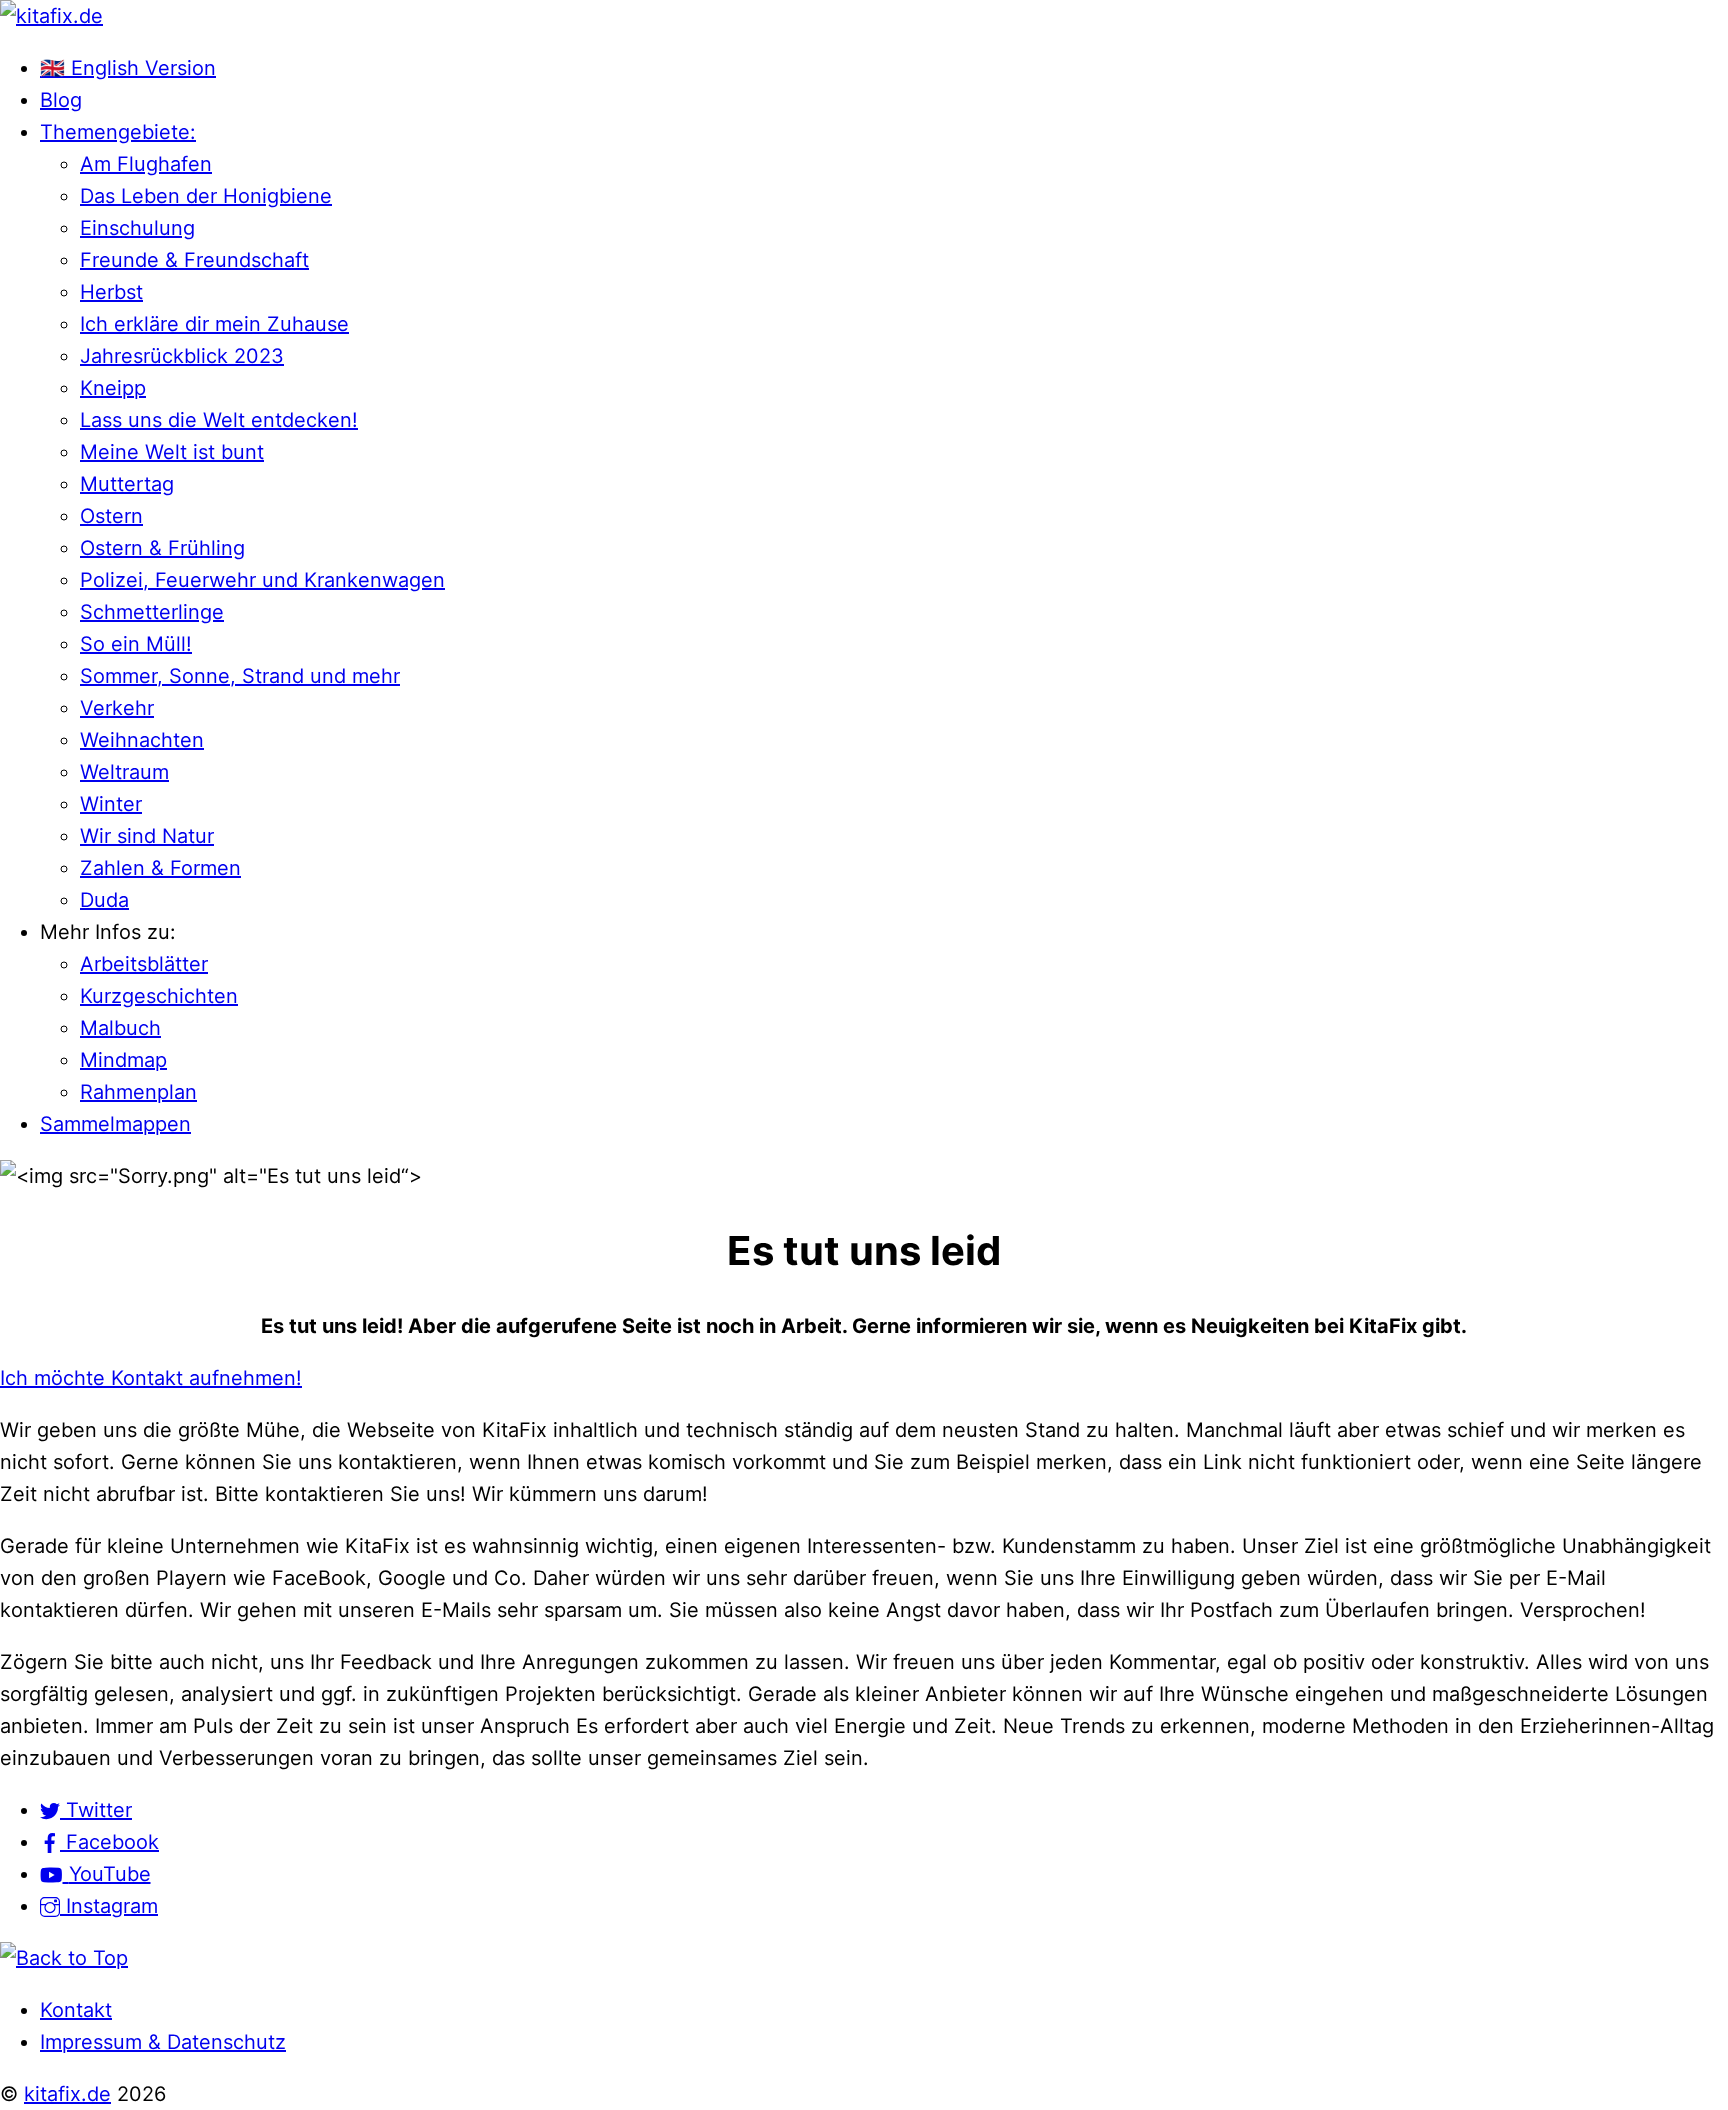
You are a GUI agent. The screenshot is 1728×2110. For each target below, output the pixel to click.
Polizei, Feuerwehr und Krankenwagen (262, 580)
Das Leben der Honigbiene (206, 196)
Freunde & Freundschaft (194, 260)
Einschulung (137, 228)
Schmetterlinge (152, 612)
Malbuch (120, 1028)
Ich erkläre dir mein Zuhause (214, 324)
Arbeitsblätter (144, 964)
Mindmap (123, 1060)
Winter (111, 804)
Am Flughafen (146, 164)
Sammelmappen (115, 1124)
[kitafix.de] (51, 16)
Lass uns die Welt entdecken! (219, 420)
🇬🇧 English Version (128, 68)
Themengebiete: (118, 132)
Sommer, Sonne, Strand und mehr (240, 676)
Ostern (111, 516)
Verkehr (117, 708)
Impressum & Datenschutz (163, 2042)
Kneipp (113, 388)
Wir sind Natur (147, 836)
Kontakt (76, 2010)
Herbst (111, 292)
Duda (104, 900)
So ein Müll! (136, 644)
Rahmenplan (138, 1092)
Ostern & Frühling (162, 548)
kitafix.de (67, 2094)
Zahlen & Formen (160, 868)
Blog (61, 100)
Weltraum (124, 772)
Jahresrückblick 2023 (182, 356)
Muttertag (127, 484)
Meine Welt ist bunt (172, 452)
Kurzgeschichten (159, 996)
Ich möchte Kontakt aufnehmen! (151, 1378)
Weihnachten (142, 740)
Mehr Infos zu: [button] (108, 932)
